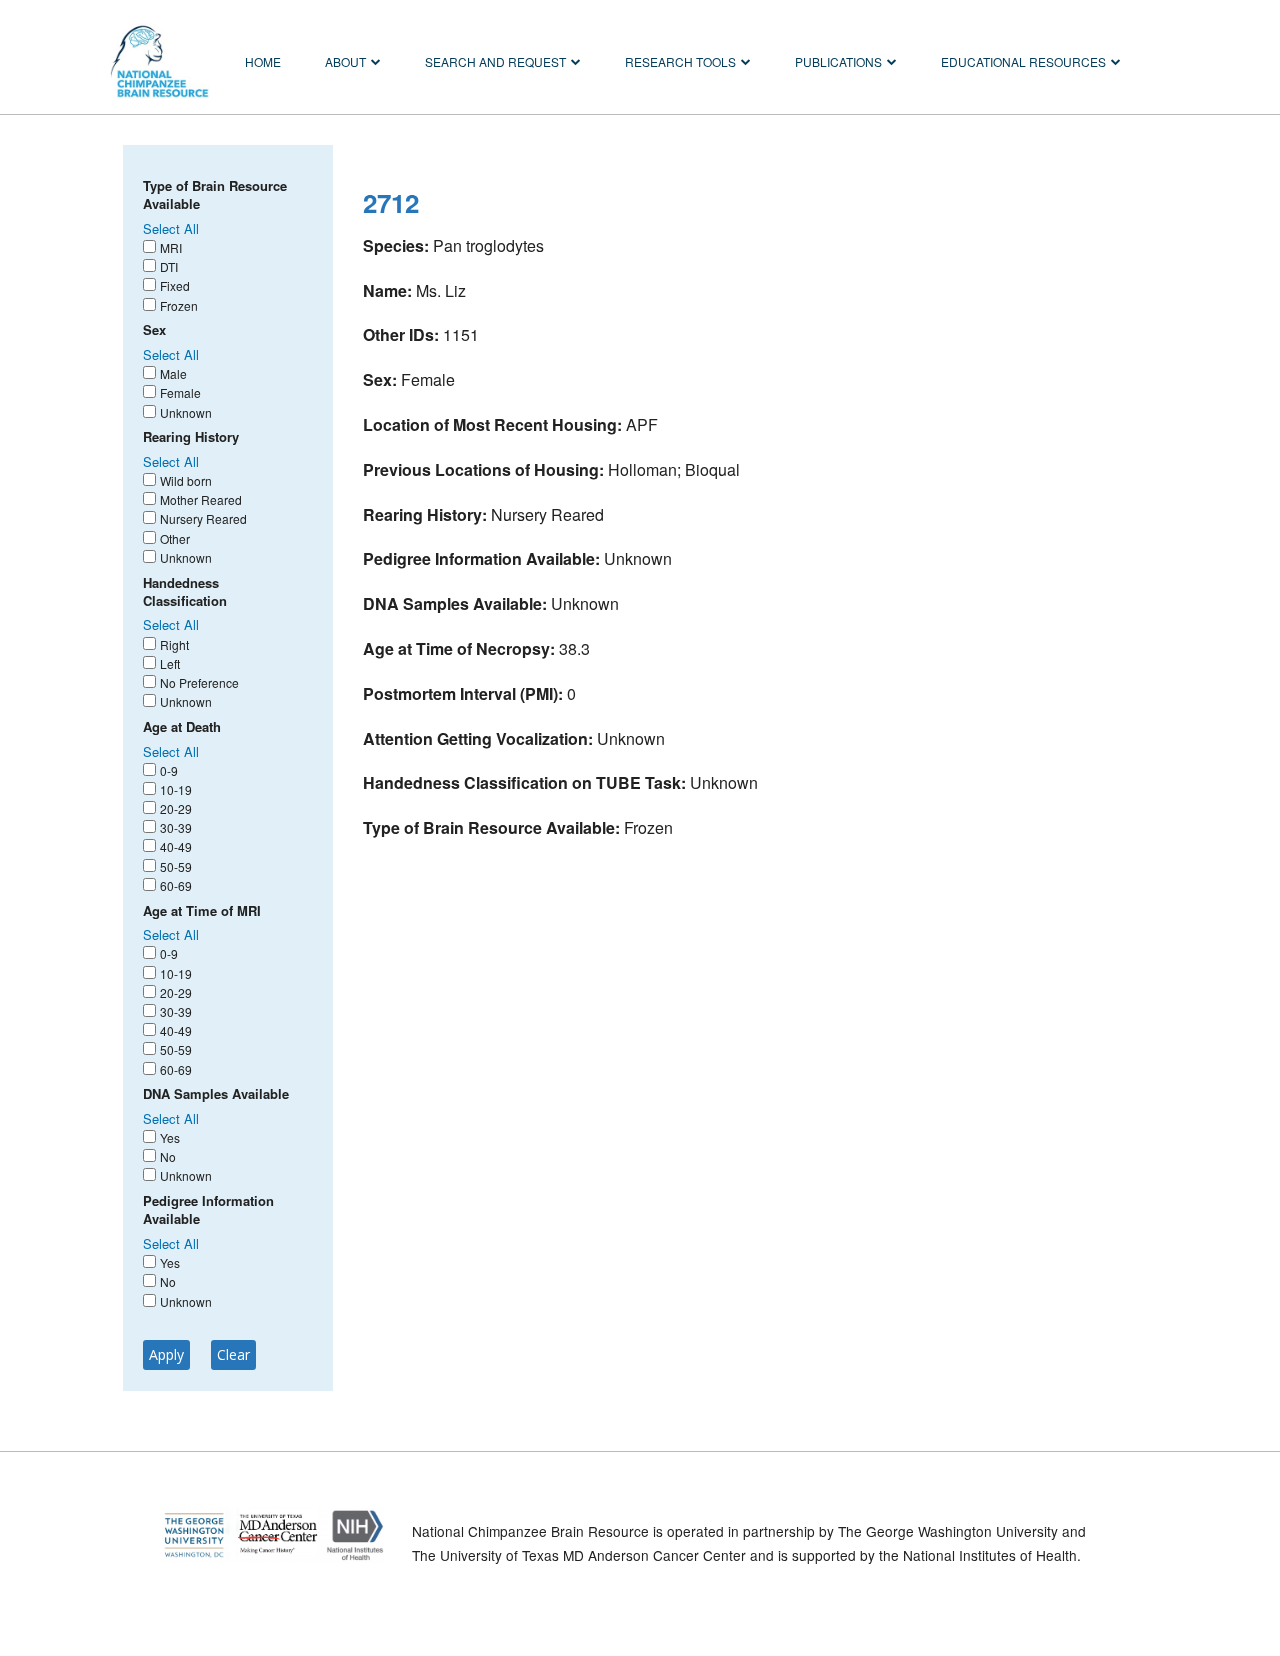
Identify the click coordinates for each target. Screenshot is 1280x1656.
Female (180, 392)
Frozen (179, 305)
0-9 (169, 770)
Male (173, 373)
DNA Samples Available (216, 1094)
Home (263, 61)
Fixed (175, 285)
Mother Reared (201, 499)
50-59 (176, 866)
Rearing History (191, 437)
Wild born (186, 480)
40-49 (176, 846)
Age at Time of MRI (202, 911)
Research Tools (680, 61)
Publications (838, 61)
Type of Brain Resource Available (215, 195)
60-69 (176, 885)
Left (170, 663)
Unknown (186, 412)
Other (175, 538)
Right (174, 644)
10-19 (176, 789)
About (345, 61)
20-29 (176, 808)
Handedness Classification (185, 592)
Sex (154, 330)
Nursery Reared (203, 518)
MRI (171, 247)
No (168, 1156)
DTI (169, 266)
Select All (171, 228)
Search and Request (495, 61)
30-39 (176, 827)
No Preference (199, 682)
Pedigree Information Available (208, 1210)
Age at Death (182, 727)
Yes (170, 1137)
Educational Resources (1023, 61)
